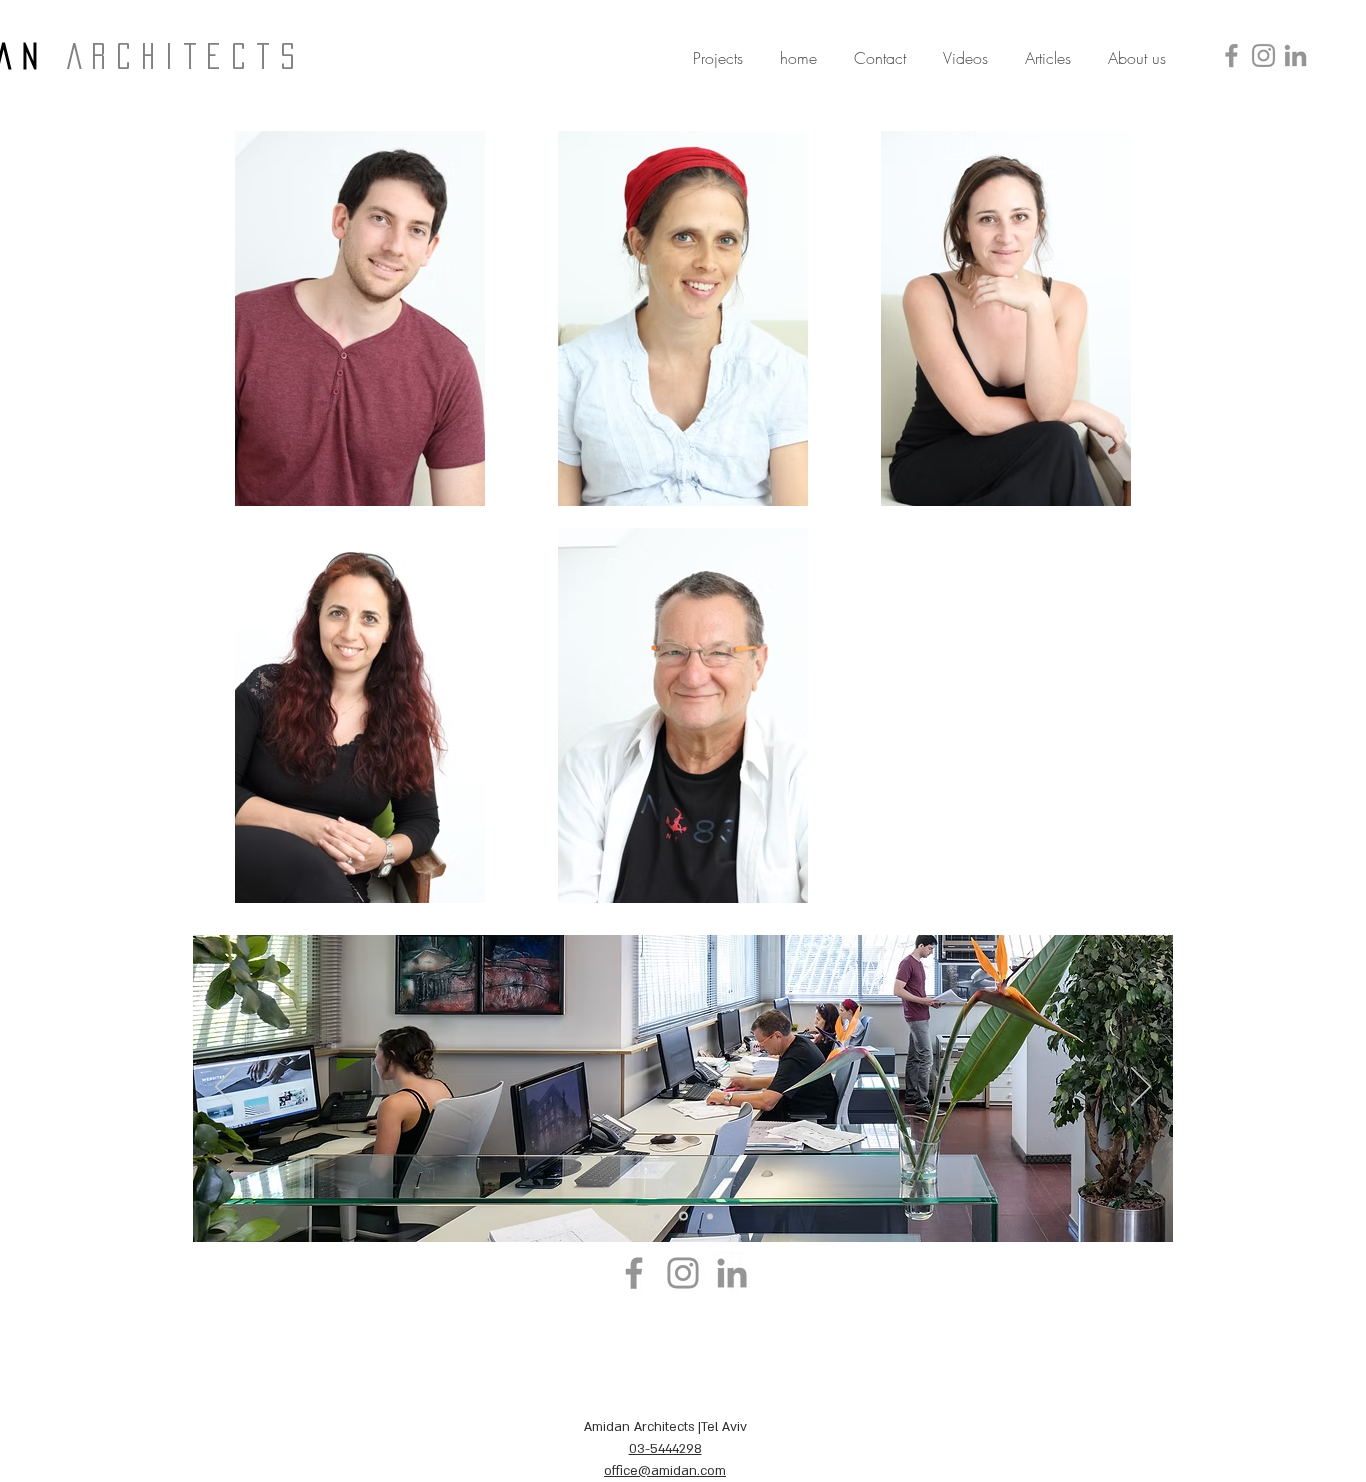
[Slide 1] (657, 1216)
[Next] (1141, 1088)
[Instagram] (1263, 55)
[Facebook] (1231, 55)
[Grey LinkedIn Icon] (1295, 55)
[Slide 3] (710, 1216)
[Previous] (225, 1088)
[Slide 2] (683, 1216)
